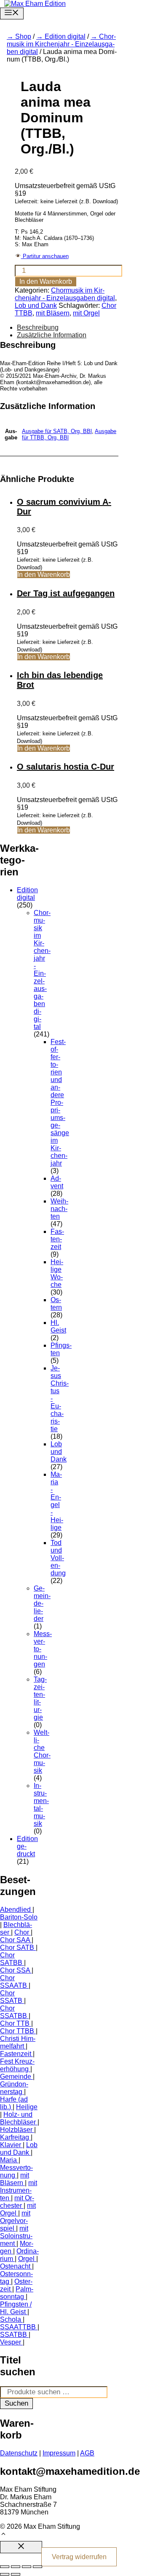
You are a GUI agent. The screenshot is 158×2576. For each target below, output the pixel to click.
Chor (22, 1932)
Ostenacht (15, 2266)
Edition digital (65, 36)
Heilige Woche (57, 1273)
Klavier (11, 2145)
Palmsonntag (17, 2293)
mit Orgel (86, 313)
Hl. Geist (58, 1326)
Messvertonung (16, 2171)
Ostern (56, 1304)
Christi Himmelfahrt (18, 2042)
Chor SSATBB (13, 2012)
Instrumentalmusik (41, 1805)
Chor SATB (17, 1947)
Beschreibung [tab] (38, 327)
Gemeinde (16, 2077)
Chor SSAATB (13, 1982)
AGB (87, 2453)
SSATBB (13, 2335)
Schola (11, 2319)
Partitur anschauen (45, 256)
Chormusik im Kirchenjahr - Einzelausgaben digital (61, 44)
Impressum (59, 2453)
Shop (23, 36)
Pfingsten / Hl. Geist (16, 2308)
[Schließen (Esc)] (37, 2567)
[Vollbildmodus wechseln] (16, 2567)
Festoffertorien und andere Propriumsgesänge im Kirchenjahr (60, 1102)
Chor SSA (15, 1970)
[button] (3, 2535)
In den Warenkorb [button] (44, 575)
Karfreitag (15, 2137)
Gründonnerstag (14, 2088)
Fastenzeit (57, 1239)
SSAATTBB (18, 2327)
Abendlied (15, 1910)
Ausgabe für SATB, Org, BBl (57, 431)
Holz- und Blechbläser (18, 2118)
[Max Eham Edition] (35, 4)
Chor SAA (15, 1940)
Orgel (26, 2259)
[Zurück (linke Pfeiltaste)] (5, 2574)
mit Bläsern (53, 313)
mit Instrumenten (19, 2190)
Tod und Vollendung (58, 1558)
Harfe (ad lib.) (14, 2103)
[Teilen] (27, 2567)
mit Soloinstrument (16, 2236)
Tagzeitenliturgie (40, 1698)
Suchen (16, 2403)
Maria (8, 2160)
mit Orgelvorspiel (15, 2221)
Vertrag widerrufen (79, 2557)
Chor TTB (15, 2023)
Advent (57, 1182)
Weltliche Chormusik (42, 1751)
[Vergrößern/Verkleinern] (5, 2567)
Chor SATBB (11, 1959)
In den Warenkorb (46, 281)
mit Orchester (17, 2202)
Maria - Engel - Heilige (57, 1501)
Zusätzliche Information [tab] (52, 335)
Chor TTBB (17, 2031)
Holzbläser (16, 2130)
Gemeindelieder (42, 1603)
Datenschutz (19, 2453)
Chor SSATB (11, 1997)
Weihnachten (59, 1209)
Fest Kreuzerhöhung (17, 2065)
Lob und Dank (36, 306)
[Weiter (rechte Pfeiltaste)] (16, 2574)
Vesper (11, 2342)
